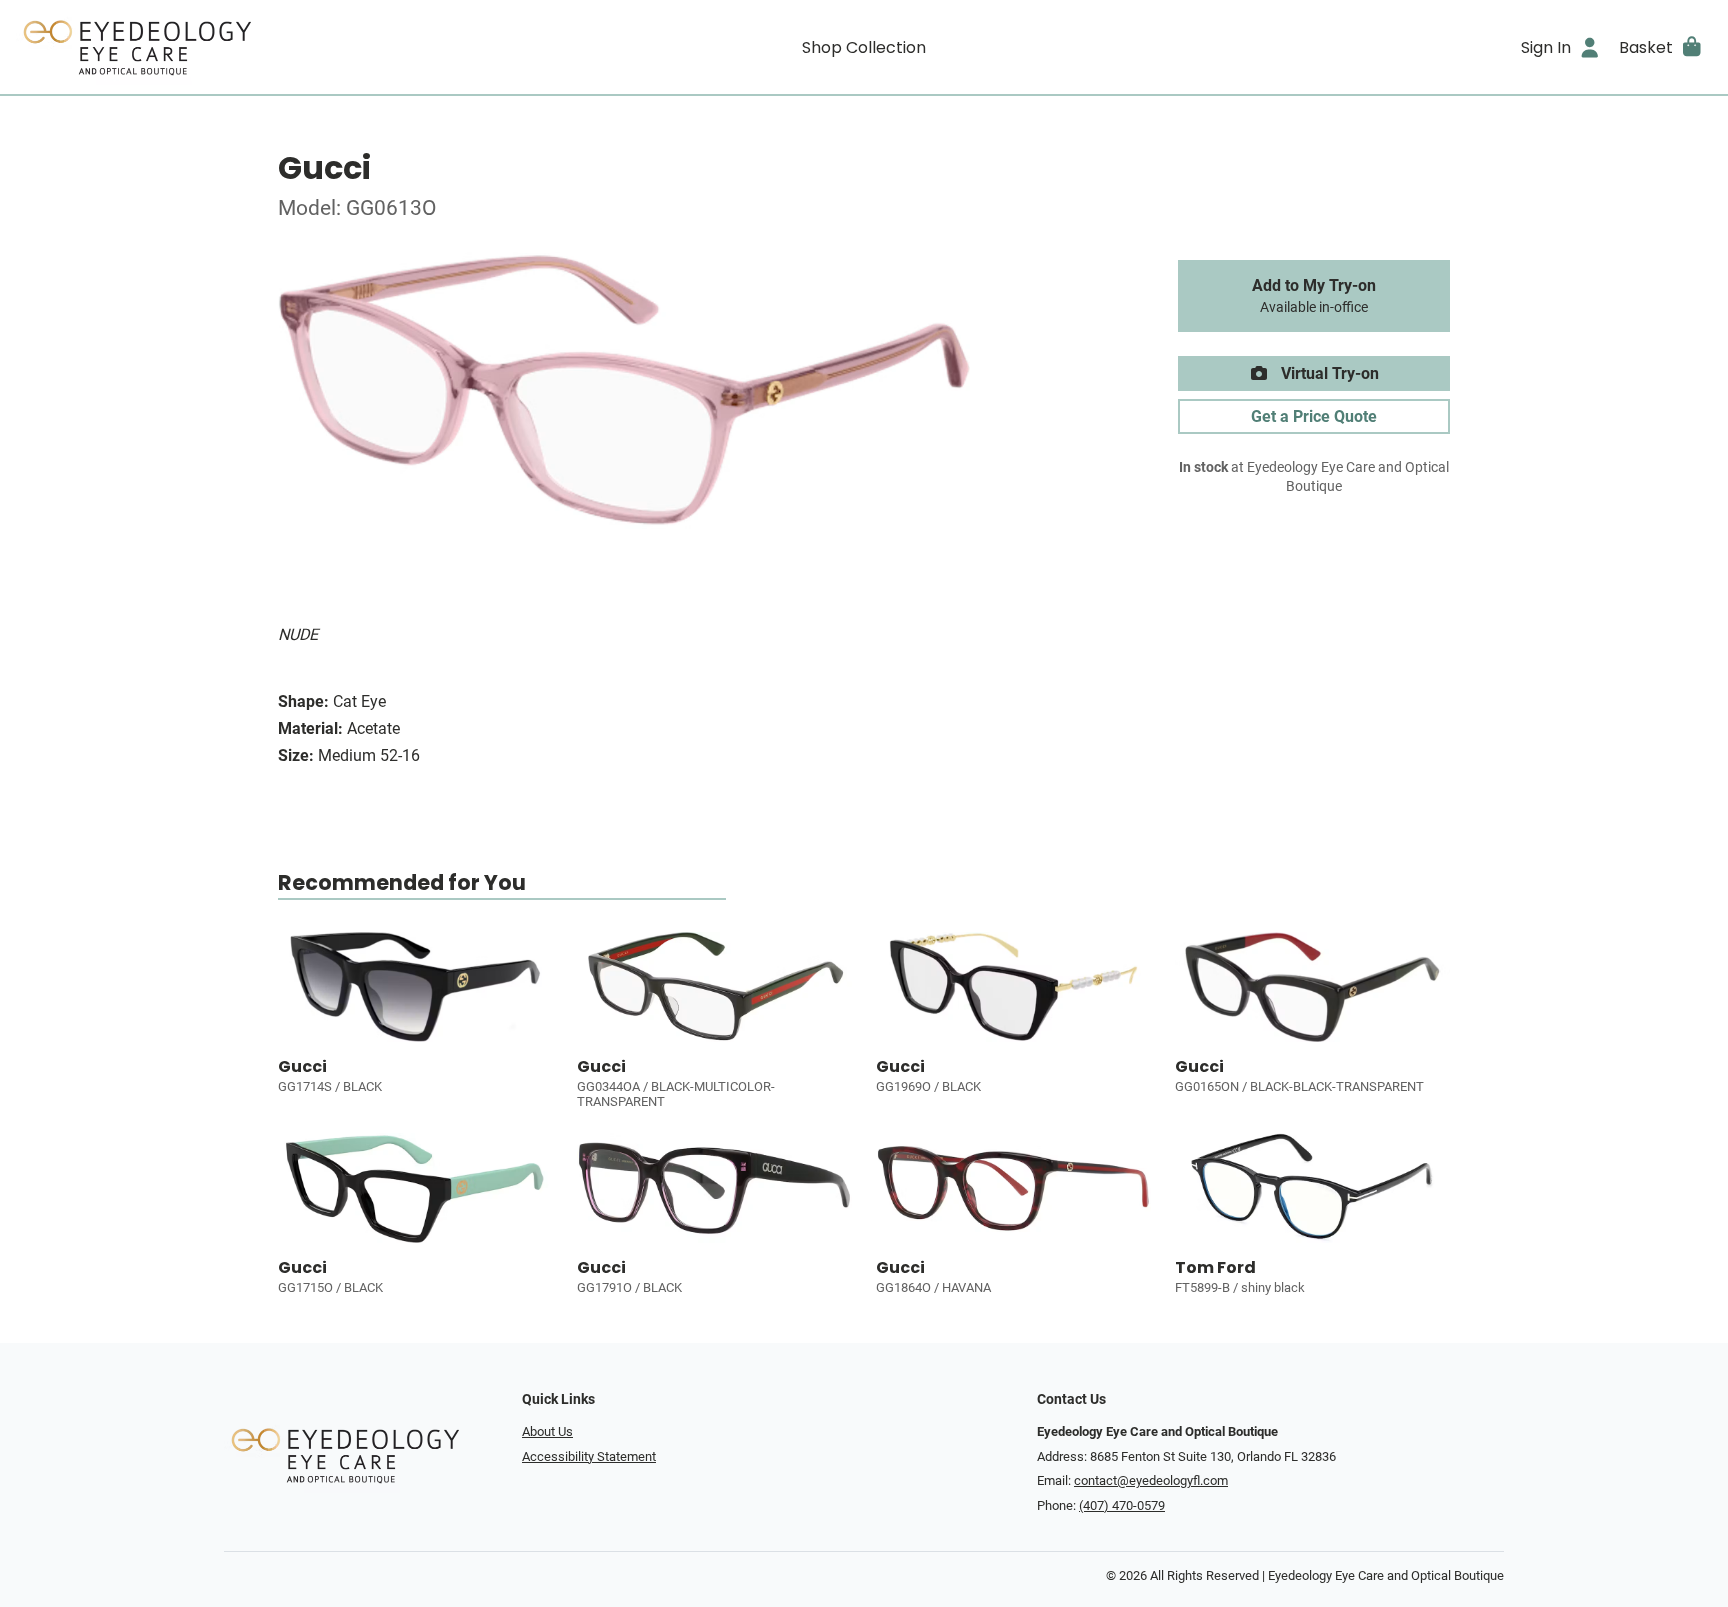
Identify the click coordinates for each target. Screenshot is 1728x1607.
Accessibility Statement (589, 1456)
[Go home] (228, 47)
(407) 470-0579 (1122, 1505)
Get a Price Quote (1314, 416)
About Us (547, 1431)
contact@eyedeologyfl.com (1151, 1480)
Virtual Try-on (1328, 373)
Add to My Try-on (1314, 296)
